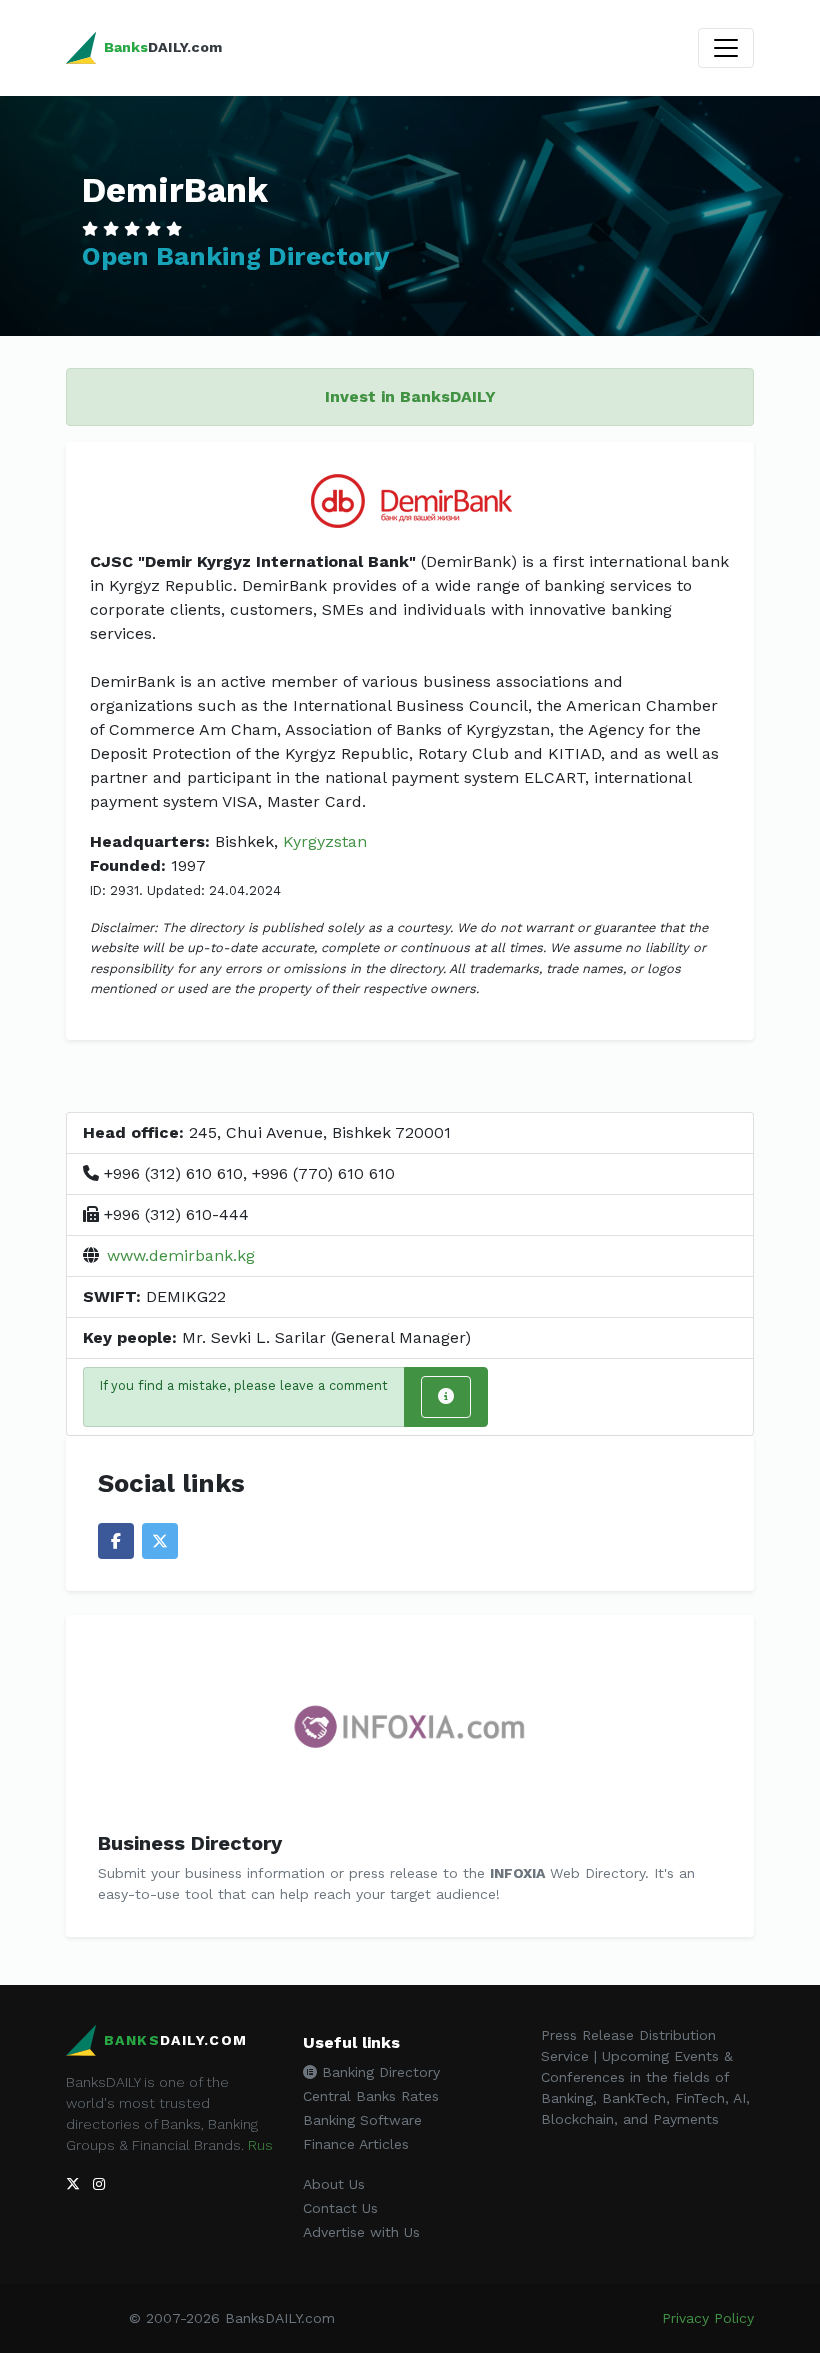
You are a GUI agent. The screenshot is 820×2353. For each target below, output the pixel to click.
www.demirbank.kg (181, 1255)
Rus (260, 2145)
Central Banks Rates (371, 2096)
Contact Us (340, 2208)
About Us (334, 2184)
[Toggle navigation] (726, 48)
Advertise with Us (361, 2232)
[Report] (446, 1397)
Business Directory (190, 1843)
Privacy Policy (708, 2318)
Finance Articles (356, 2144)
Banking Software (362, 2120)
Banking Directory (378, 2072)
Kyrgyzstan (325, 841)
